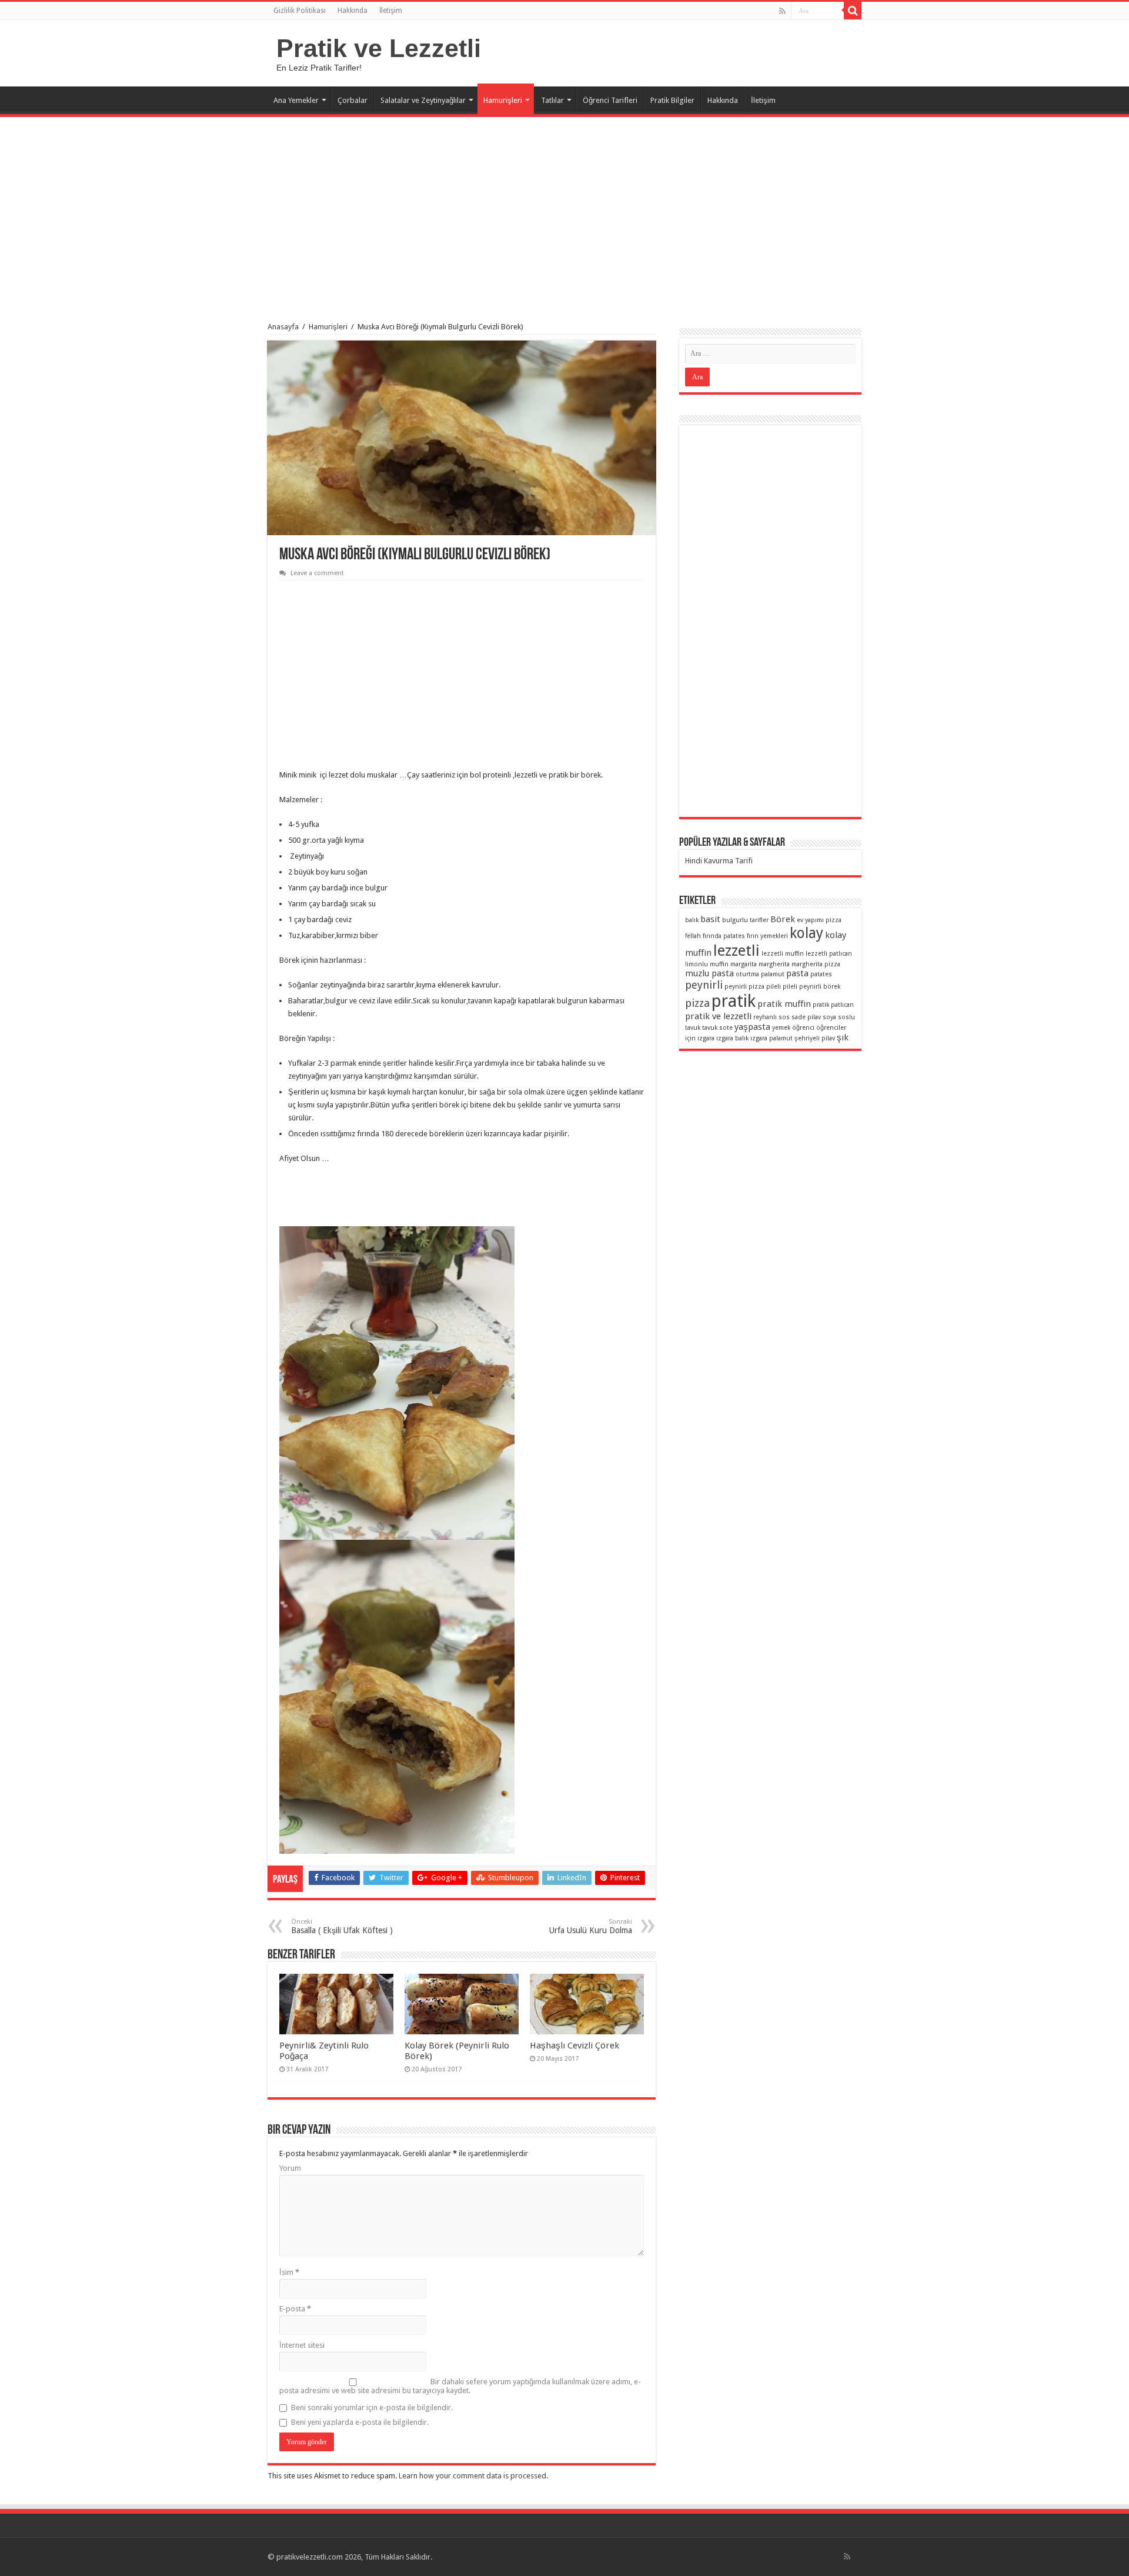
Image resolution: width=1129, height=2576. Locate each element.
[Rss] (782, 11)
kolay (806, 933)
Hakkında (353, 11)
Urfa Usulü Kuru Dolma (591, 1926)
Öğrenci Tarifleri (610, 100)
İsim (289, 2272)
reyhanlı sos (771, 1017)
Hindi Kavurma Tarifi (719, 861)
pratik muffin (784, 1004)
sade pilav (806, 1017)
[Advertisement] (564, 214)
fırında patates (724, 936)
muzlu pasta (709, 973)
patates (821, 974)
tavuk (693, 1028)
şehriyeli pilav (815, 1038)
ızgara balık (732, 1038)
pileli (774, 987)
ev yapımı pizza (819, 920)
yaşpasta (752, 1027)
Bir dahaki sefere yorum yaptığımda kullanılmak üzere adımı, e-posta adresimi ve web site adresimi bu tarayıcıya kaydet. (460, 2386)
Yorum (290, 2168)
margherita (774, 964)
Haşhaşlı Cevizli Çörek (574, 2046)
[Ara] (853, 11)
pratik (734, 1001)
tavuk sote (717, 1028)
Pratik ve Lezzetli (379, 48)
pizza (697, 1003)
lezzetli (736, 950)
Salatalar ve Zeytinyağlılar (423, 100)
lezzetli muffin (783, 954)
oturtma (747, 974)
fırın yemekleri (767, 936)
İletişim (391, 11)
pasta (797, 973)
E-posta (295, 2309)
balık (692, 920)
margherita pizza (816, 964)
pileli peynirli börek (811, 987)
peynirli (704, 985)
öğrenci (803, 1028)
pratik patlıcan (833, 1005)
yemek (781, 1028)
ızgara (706, 1038)
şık (843, 1037)
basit (710, 919)
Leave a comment (317, 573)
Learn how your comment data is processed (472, 2476)
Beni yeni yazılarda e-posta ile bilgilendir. (360, 2422)
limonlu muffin (707, 964)
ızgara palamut (771, 1038)
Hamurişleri (503, 100)
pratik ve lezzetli (718, 1016)
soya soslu (839, 1017)
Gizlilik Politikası (300, 11)
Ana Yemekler (296, 100)
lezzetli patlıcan (829, 954)
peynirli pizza (744, 987)
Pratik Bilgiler (672, 100)
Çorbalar (353, 100)
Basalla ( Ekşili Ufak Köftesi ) (342, 1926)
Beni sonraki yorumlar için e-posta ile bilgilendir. (372, 2408)
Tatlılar (552, 100)
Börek (783, 919)
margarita (744, 964)
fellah (693, 936)
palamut (773, 974)
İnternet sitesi (302, 2345)
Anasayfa (283, 327)
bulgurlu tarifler (745, 920)
